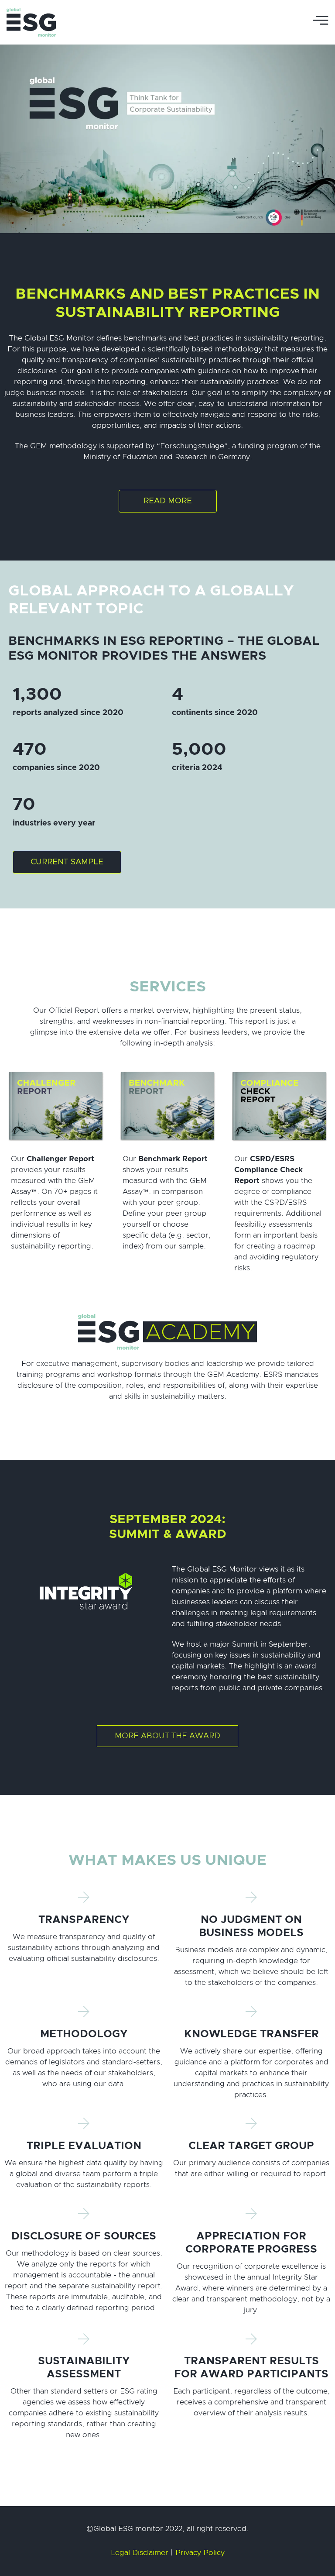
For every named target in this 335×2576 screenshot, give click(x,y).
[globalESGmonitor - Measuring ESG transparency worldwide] (32, 22)
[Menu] (321, 22)
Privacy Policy (200, 2553)
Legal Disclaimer (140, 2553)
